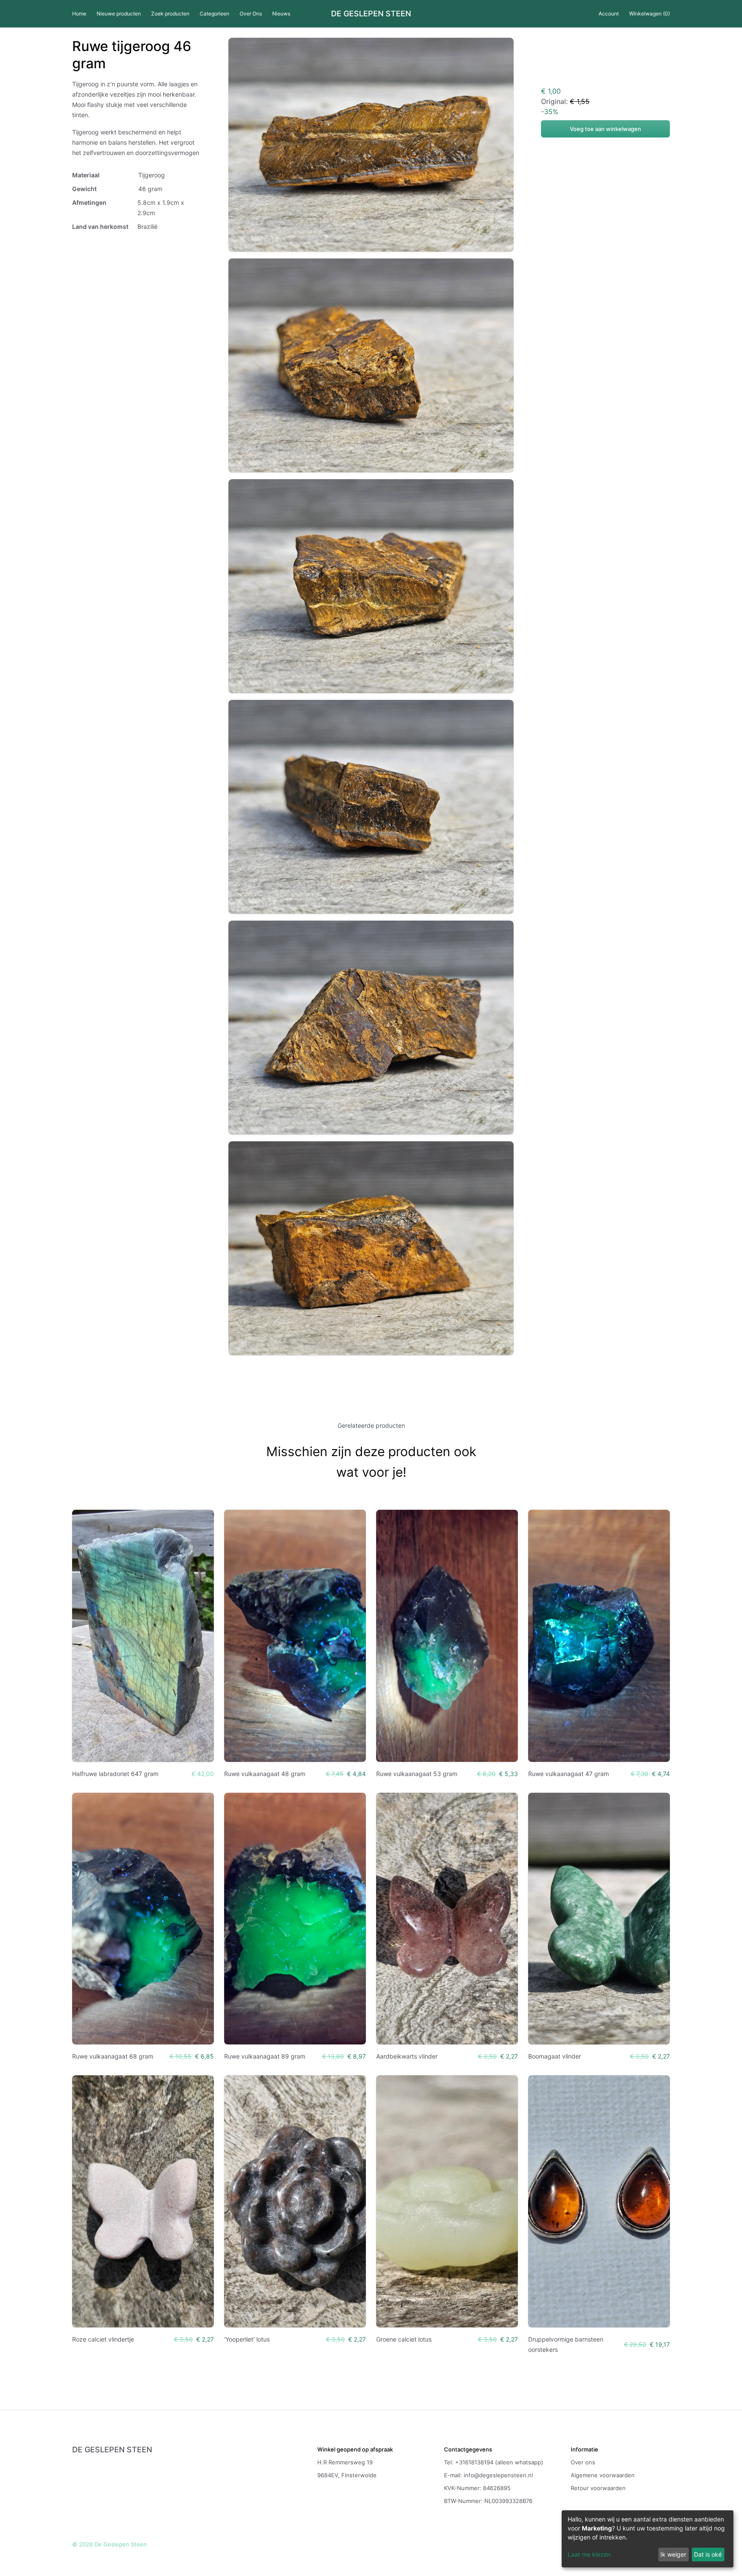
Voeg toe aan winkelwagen (605, 129)
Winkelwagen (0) (649, 14)
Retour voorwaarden (598, 2488)
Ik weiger (673, 2554)
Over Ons (251, 14)
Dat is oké (708, 2554)
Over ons (583, 2462)
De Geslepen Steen (371, 14)
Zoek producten (170, 14)
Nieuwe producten (119, 14)
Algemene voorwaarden (603, 2475)
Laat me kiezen (589, 2554)
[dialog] (648, 2539)
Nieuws (281, 14)
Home (79, 14)
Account (609, 14)
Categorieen (214, 14)
